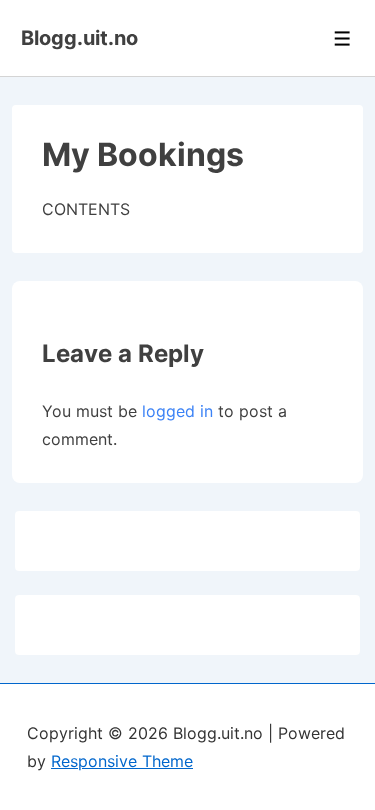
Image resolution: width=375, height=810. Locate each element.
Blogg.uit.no (79, 38)
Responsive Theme (122, 761)
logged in (177, 411)
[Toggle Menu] (342, 38)
